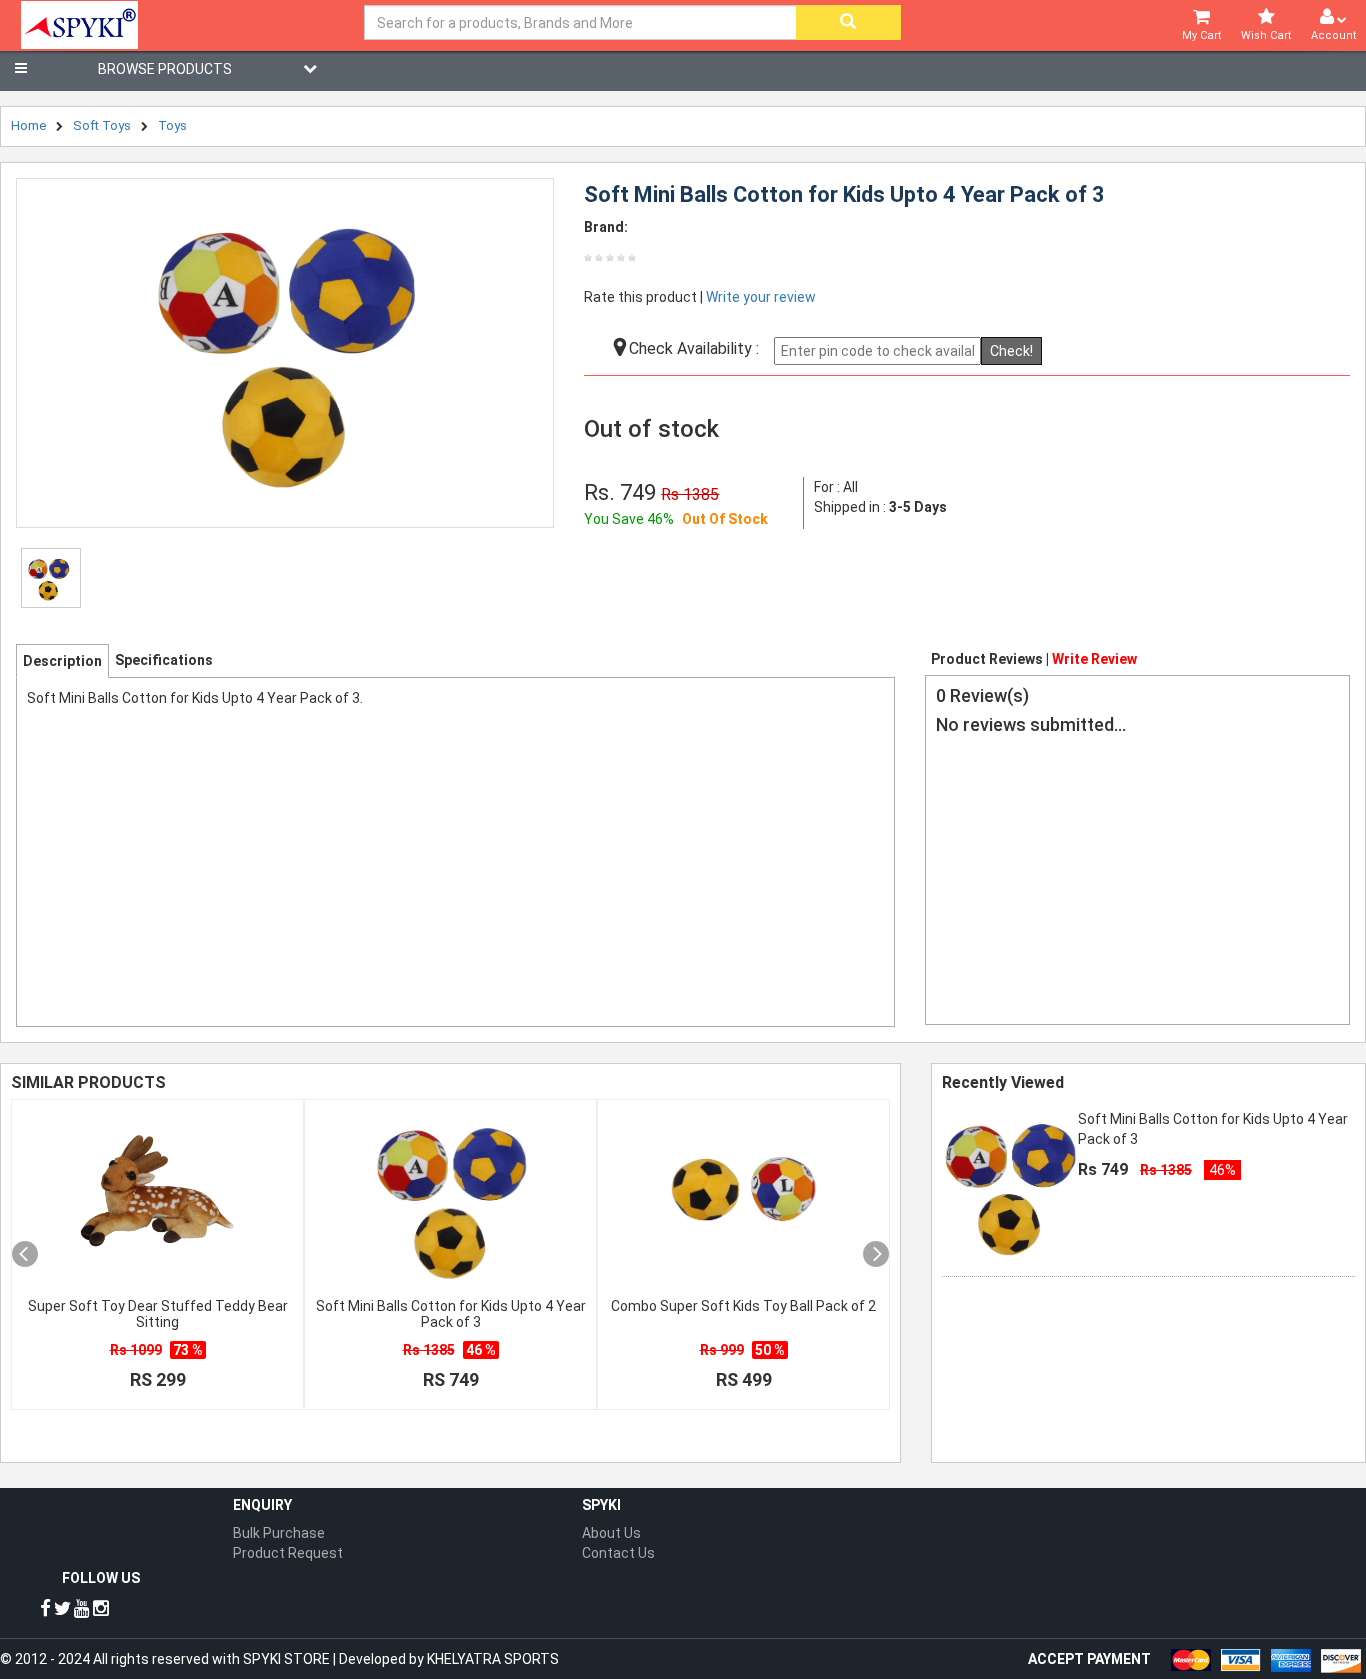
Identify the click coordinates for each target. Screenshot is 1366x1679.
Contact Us (618, 1553)
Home (28, 125)
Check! (1011, 351)
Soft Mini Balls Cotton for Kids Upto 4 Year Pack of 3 (451, 1314)
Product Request (288, 1553)
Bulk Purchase (279, 1533)
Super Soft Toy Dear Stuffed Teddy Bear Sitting (158, 1314)
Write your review (761, 297)
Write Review (1094, 659)
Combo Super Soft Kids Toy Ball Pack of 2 (743, 1306)
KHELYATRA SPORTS (493, 1659)
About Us (611, 1533)
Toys (172, 125)
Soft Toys (102, 125)
